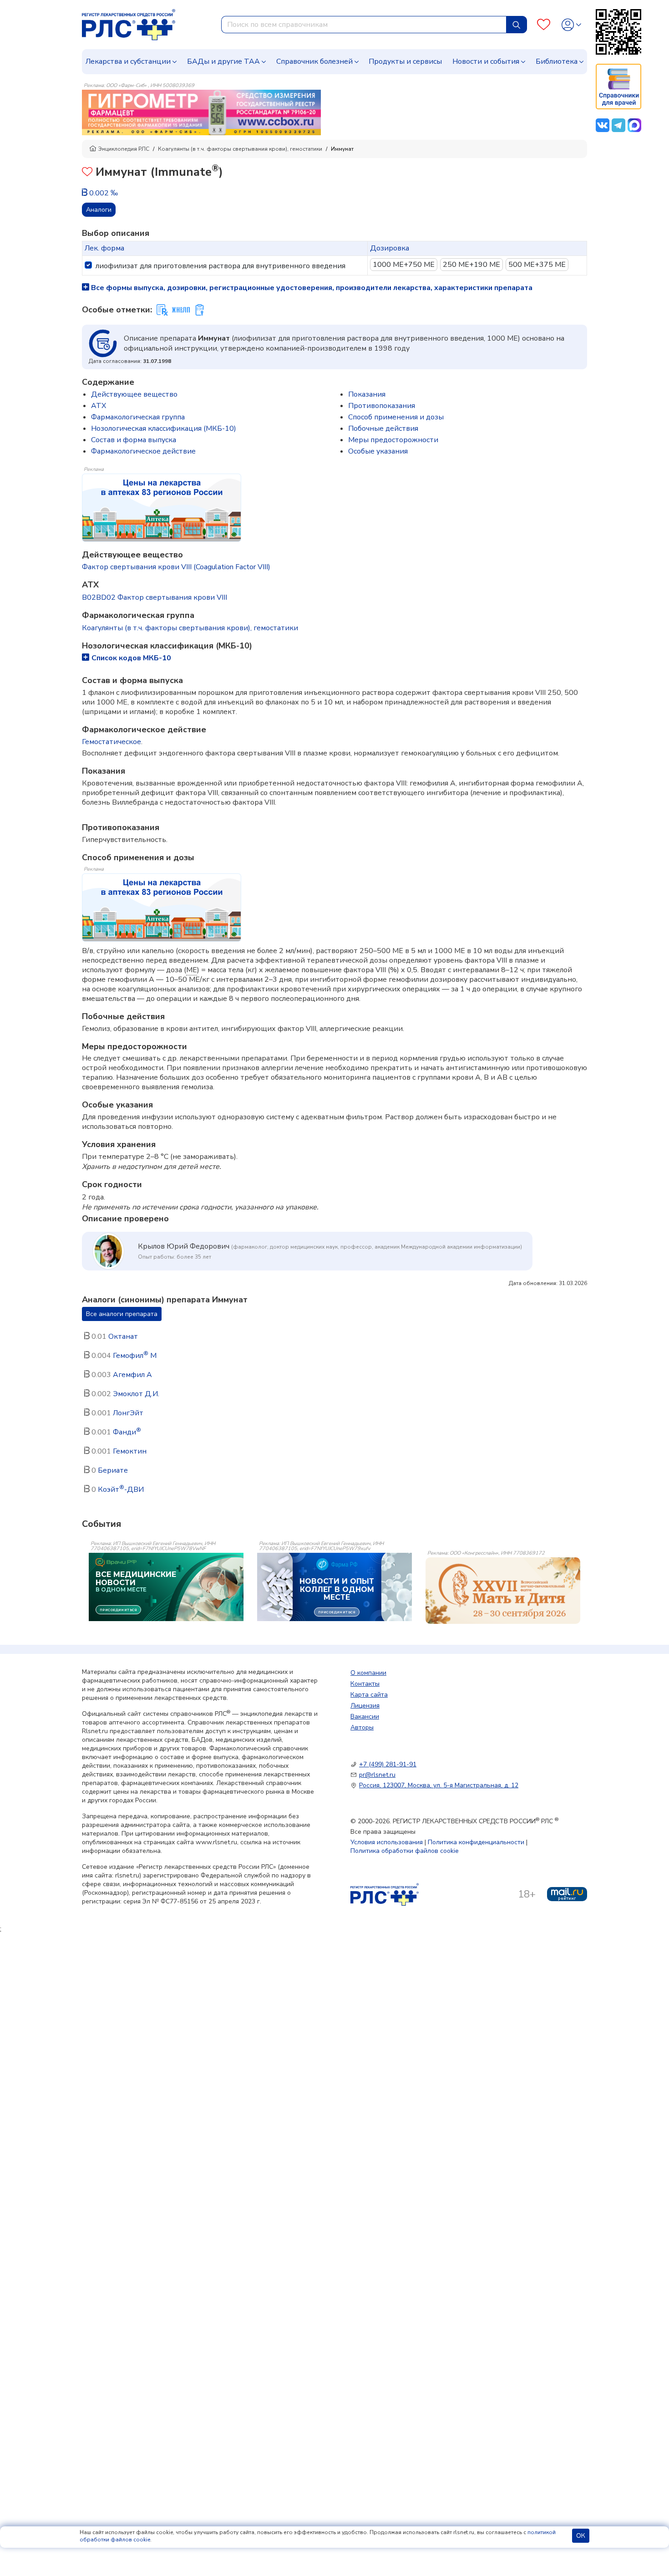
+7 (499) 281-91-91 (388, 1764)
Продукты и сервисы (405, 61)
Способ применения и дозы (396, 417)
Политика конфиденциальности (476, 1842)
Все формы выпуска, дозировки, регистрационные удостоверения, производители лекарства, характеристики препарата (311, 288)
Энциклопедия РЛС (124, 149)
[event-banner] (503, 1591)
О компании (368, 1673)
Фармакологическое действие (143, 451)
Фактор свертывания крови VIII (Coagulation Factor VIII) (176, 567)
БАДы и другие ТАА (223, 61)
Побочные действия (383, 428)
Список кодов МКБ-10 (131, 658)
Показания (367, 394)
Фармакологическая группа (138, 417)
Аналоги (99, 210)
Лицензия (365, 1706)
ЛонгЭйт (128, 1413)
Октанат (123, 1336)
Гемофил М (135, 1356)
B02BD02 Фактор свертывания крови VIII (155, 597)
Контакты (365, 1684)
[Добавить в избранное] (87, 173)
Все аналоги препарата (122, 1314)
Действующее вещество (134, 394)
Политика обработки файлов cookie (405, 1851)
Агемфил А (132, 1375)
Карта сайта (369, 1695)
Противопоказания (382, 406)
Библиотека (557, 61)
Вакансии (365, 1716)
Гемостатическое (111, 742)
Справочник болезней (314, 61)
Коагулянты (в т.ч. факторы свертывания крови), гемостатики (240, 149)
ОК (581, 2536)
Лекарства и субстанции (128, 61)
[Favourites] (544, 25)
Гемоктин (130, 1451)
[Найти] (517, 25)
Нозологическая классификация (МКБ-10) (164, 428)
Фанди (127, 1432)
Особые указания (378, 451)
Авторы (362, 1727)
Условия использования (387, 1842)
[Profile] (571, 25)
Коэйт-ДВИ (121, 1489)
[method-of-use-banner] (201, 112)
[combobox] (364, 25)
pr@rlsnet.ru (377, 1775)
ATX (99, 406)
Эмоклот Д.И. (136, 1394)
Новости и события (486, 61)
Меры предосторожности (393, 440)
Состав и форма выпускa (134, 440)
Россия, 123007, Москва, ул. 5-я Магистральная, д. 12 (439, 1785)
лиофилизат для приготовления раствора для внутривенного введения (220, 266)
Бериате (113, 1470)
